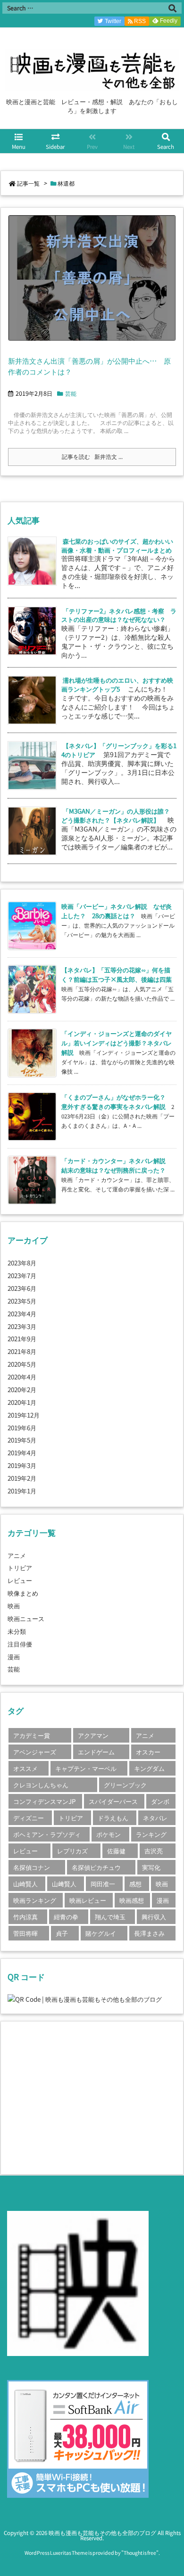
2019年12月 (24, 1415)
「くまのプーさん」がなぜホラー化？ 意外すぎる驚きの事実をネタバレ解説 (117, 1101)
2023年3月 (22, 1326)
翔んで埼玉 (110, 1916)
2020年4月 (22, 1377)
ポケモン (109, 1834)
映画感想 (132, 1900)
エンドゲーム (96, 1752)
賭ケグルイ (101, 1933)
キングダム (149, 1768)
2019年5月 (22, 1440)
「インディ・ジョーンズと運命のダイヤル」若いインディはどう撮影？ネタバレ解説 (117, 1043)
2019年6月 (22, 1427)
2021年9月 (22, 1338)
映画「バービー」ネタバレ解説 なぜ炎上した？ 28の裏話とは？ (117, 911)
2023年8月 (22, 1263)
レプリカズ (72, 1850)
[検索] (172, 8)
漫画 (14, 1656)
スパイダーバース (113, 1801)
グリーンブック (125, 1785)
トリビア (20, 1567)
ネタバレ (155, 1818)
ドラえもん (113, 1818)
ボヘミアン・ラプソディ (47, 1834)
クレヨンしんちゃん (41, 1785)
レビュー (20, 1580)
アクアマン (93, 1735)
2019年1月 (22, 1491)
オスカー (148, 1752)
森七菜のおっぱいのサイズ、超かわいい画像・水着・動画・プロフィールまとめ (117, 545)
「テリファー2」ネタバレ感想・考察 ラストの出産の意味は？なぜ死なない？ (119, 615)
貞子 (62, 1933)
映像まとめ (23, 1593)
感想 (135, 1883)
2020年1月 (22, 1402)
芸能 (71, 393)
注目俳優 (20, 1644)
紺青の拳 (66, 1916)
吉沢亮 (154, 1850)
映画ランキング (35, 1900)
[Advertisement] (87, 2097)
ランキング (151, 1834)
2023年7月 (22, 1275)
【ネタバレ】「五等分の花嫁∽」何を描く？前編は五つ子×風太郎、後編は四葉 (117, 974)
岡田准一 (103, 1883)
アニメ (17, 1555)
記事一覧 (28, 183)
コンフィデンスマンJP (45, 1801)
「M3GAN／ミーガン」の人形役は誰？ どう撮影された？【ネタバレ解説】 (119, 815)
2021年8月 (22, 1351)
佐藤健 (116, 1850)
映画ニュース (26, 1618)
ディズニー (29, 1818)
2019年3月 (22, 1465)
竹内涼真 (25, 1916)
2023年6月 (22, 1288)
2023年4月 (22, 1313)
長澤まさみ (149, 1933)
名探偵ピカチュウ (96, 1867)
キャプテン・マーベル (86, 1768)
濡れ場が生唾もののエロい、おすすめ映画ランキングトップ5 (117, 684)
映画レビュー (88, 1900)
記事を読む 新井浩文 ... (92, 457)
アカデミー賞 (32, 1735)
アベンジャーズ (35, 1752)
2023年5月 (22, 1301)
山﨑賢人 (64, 1883)
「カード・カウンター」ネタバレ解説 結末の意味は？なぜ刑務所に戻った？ (117, 1165)
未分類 (17, 1631)
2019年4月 (22, 1452)
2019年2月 (22, 1478)
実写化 (151, 1867)
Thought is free (140, 2553)
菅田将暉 (25, 1933)
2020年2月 (22, 1389)
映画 (14, 1606)
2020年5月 (22, 1364)
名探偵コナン (32, 1867)
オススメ (25, 1768)
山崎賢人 (25, 1883)
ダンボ (160, 1801)
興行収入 (154, 1916)
